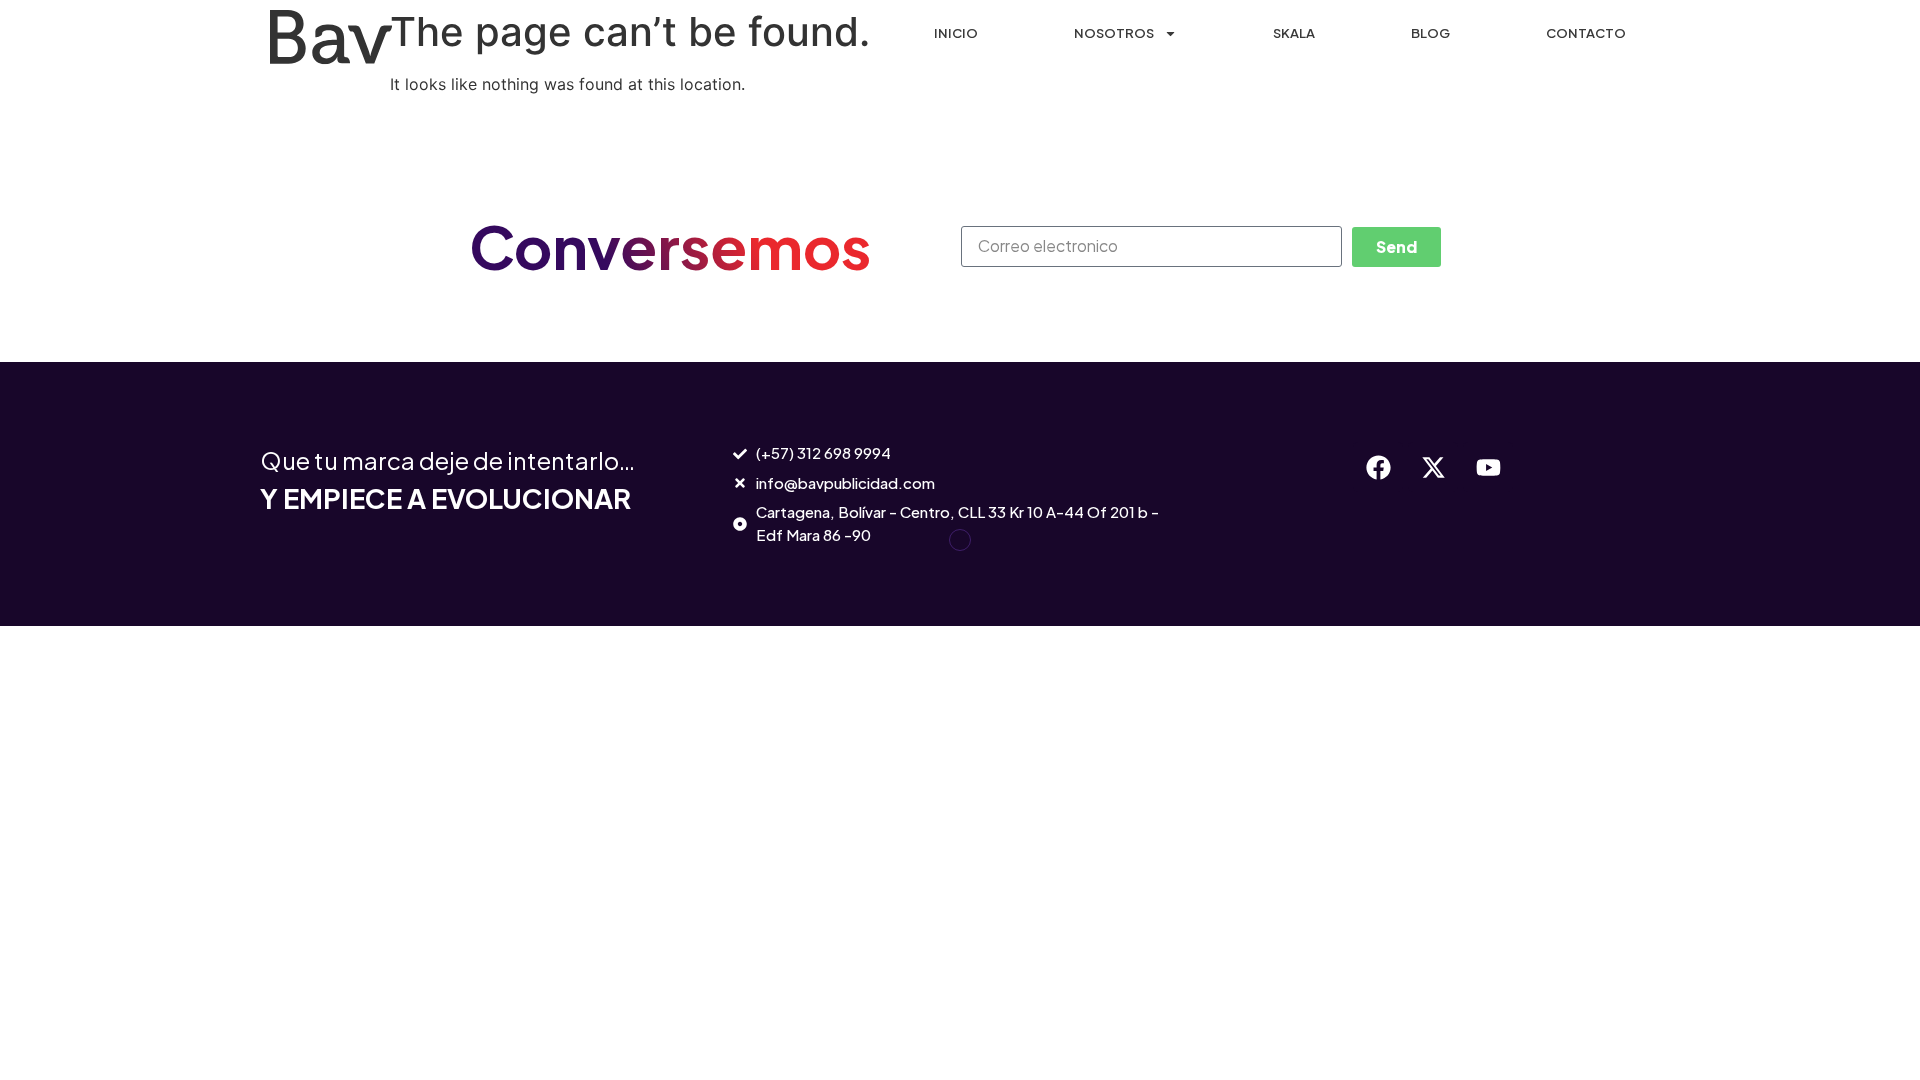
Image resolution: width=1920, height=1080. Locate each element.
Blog (1430, 33)
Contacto (1586, 33)
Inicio (956, 33)
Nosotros (1114, 33)
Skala (1294, 33)
